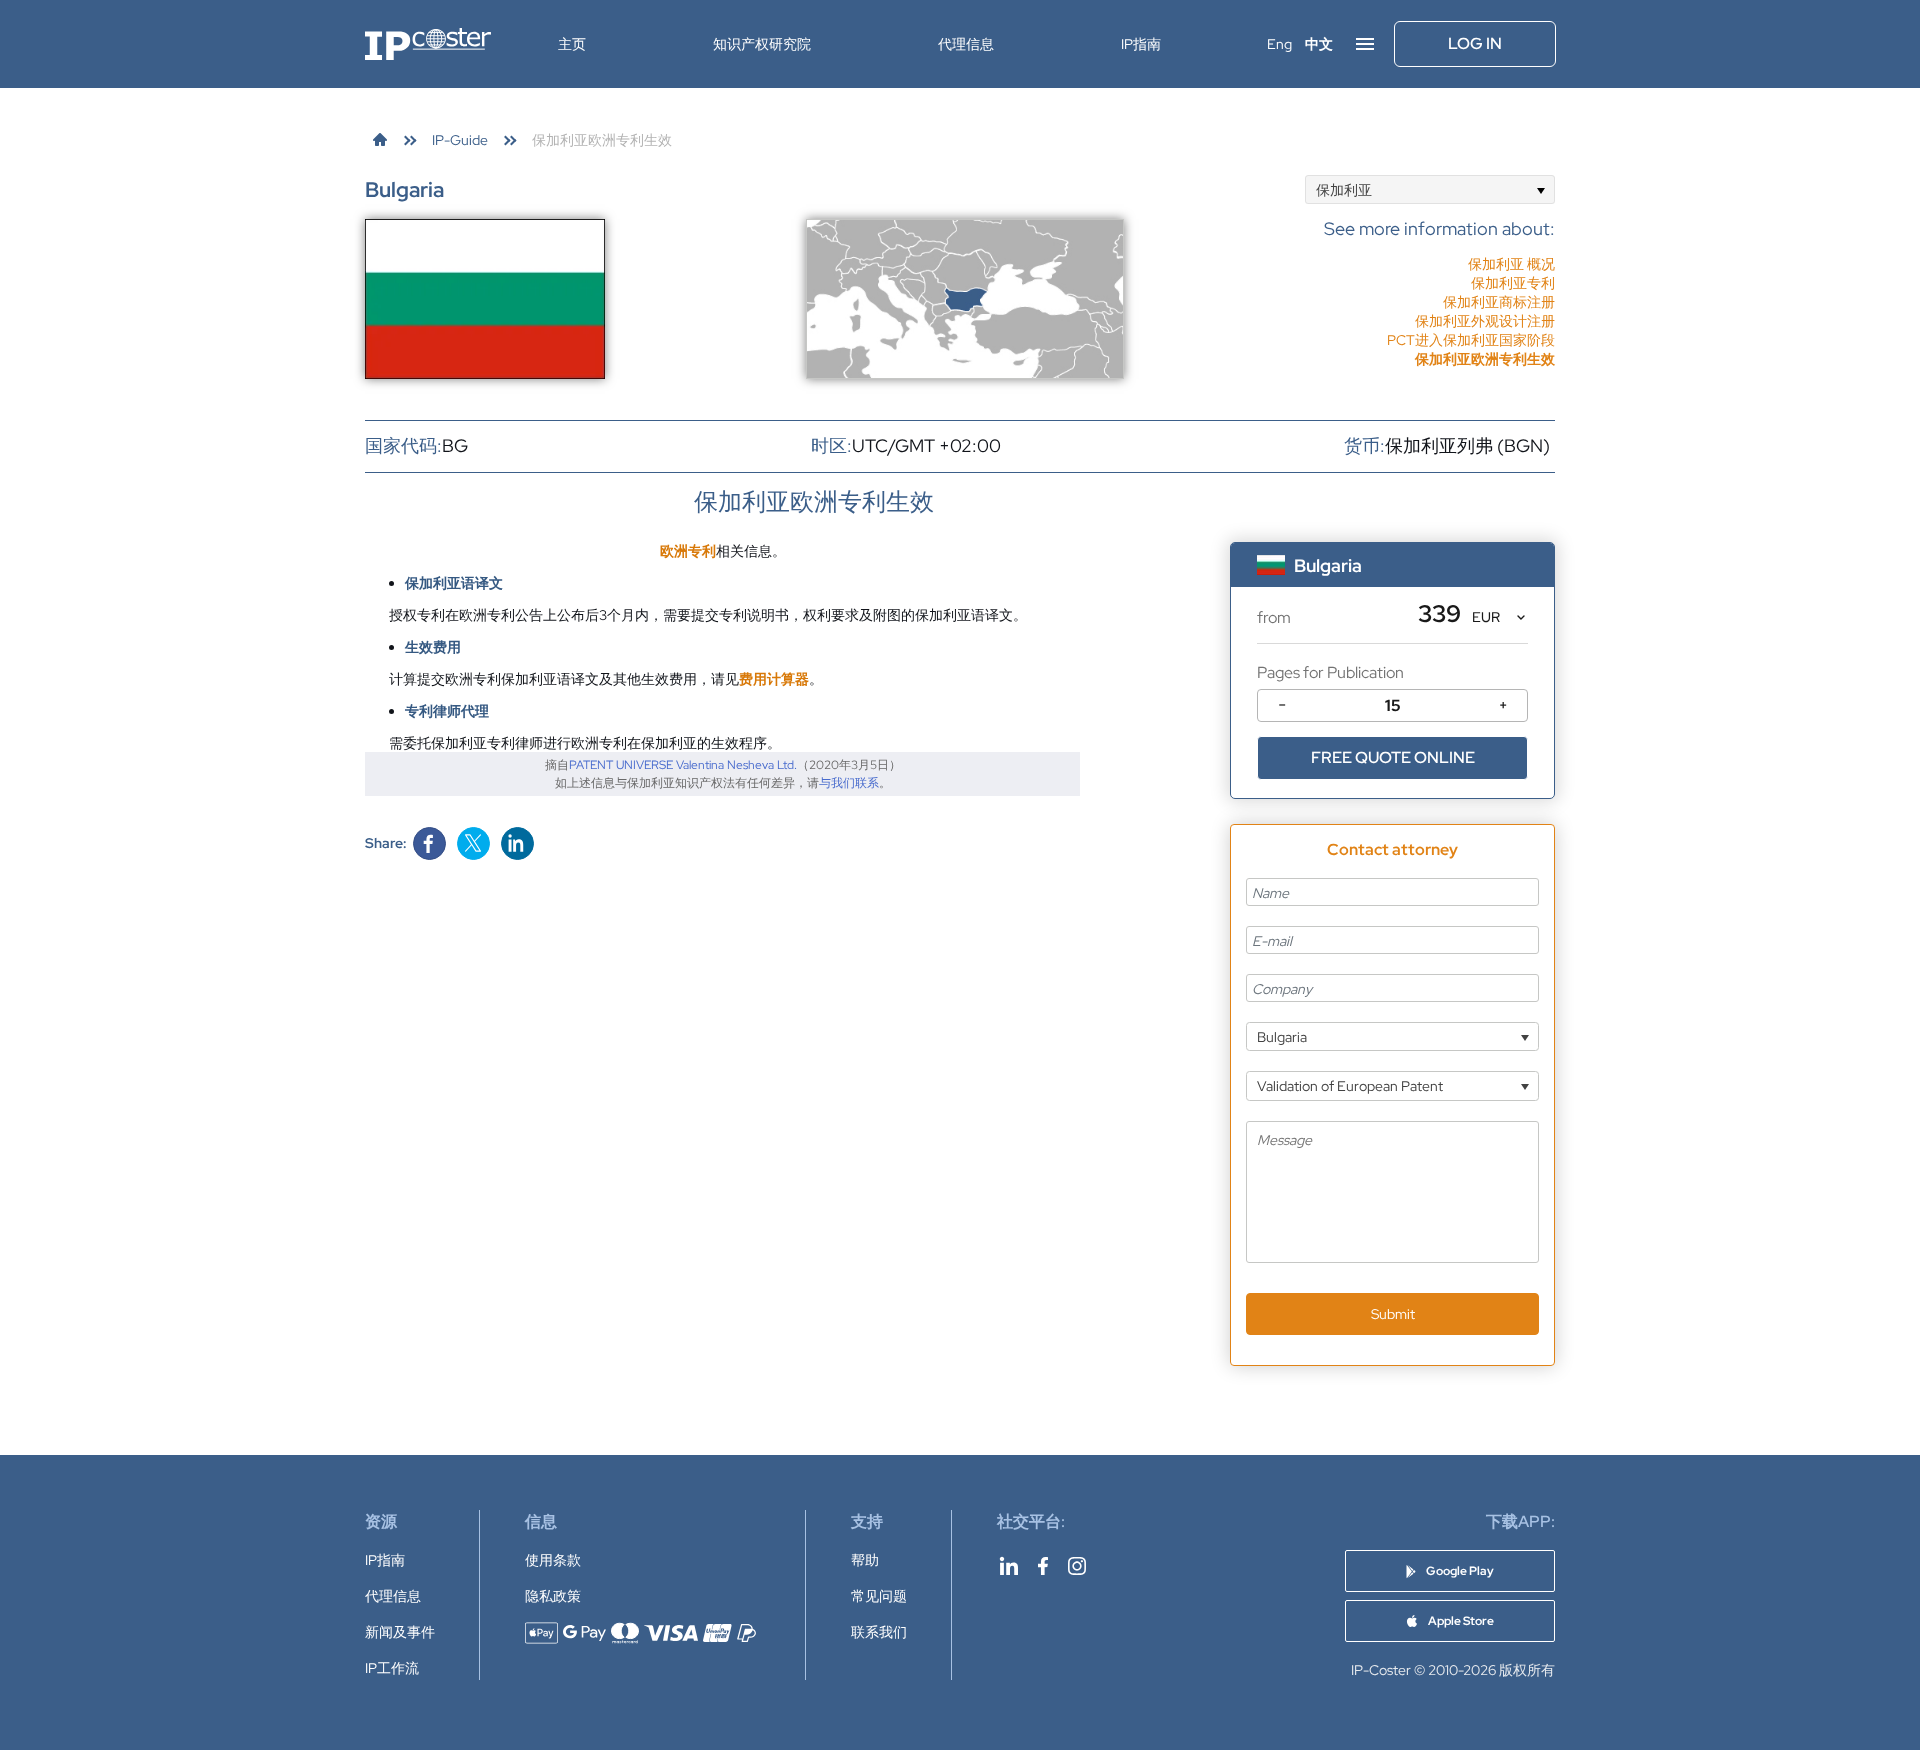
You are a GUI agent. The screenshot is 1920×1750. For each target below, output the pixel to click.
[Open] (1540, 189)
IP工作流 (392, 1668)
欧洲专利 (688, 551)
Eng (1279, 44)
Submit (1393, 1314)
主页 (572, 44)
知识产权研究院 (762, 44)
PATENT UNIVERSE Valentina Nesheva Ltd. (683, 765)
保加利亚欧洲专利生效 (1485, 359)
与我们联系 (849, 783)
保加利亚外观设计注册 (1485, 321)
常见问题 (879, 1596)
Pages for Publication (1330, 672)
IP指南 (1141, 44)
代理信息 (966, 44)
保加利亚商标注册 (1499, 302)
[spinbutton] (1392, 705)
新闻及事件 (400, 1632)
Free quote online (1393, 757)
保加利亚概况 (1511, 264)
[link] (380, 140)
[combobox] (1430, 189)
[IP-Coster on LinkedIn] (1009, 1566)
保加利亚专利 (1513, 283)
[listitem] (1439, 283)
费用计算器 (774, 679)
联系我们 (879, 1632)
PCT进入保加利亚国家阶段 (1471, 340)
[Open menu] (1365, 44)
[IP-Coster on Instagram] (1077, 1566)
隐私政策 (553, 1596)
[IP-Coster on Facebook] (1043, 1566)
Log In (1475, 43)
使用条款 (553, 1560)
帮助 (865, 1560)
